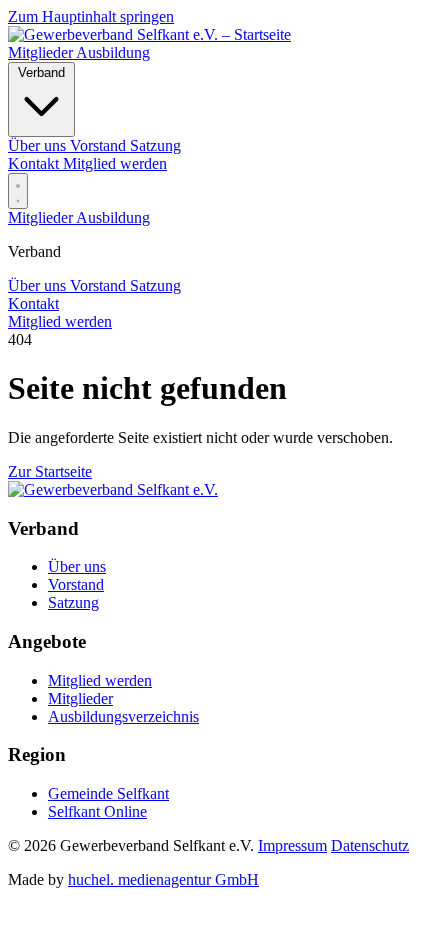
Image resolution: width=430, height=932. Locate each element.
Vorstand (100, 285)
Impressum (292, 845)
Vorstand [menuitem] (100, 145)
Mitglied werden (115, 163)
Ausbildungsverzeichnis (123, 716)
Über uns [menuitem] (39, 145)
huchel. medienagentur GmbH (163, 879)
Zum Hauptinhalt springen (91, 16)
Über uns (39, 285)
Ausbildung (113, 52)
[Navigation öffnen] (18, 191)
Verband (41, 72)
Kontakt (35, 163)
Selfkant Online (97, 811)
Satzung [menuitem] (155, 145)
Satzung (155, 285)
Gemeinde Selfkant (108, 793)
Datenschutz (370, 845)
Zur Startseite (50, 471)
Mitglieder (42, 52)
